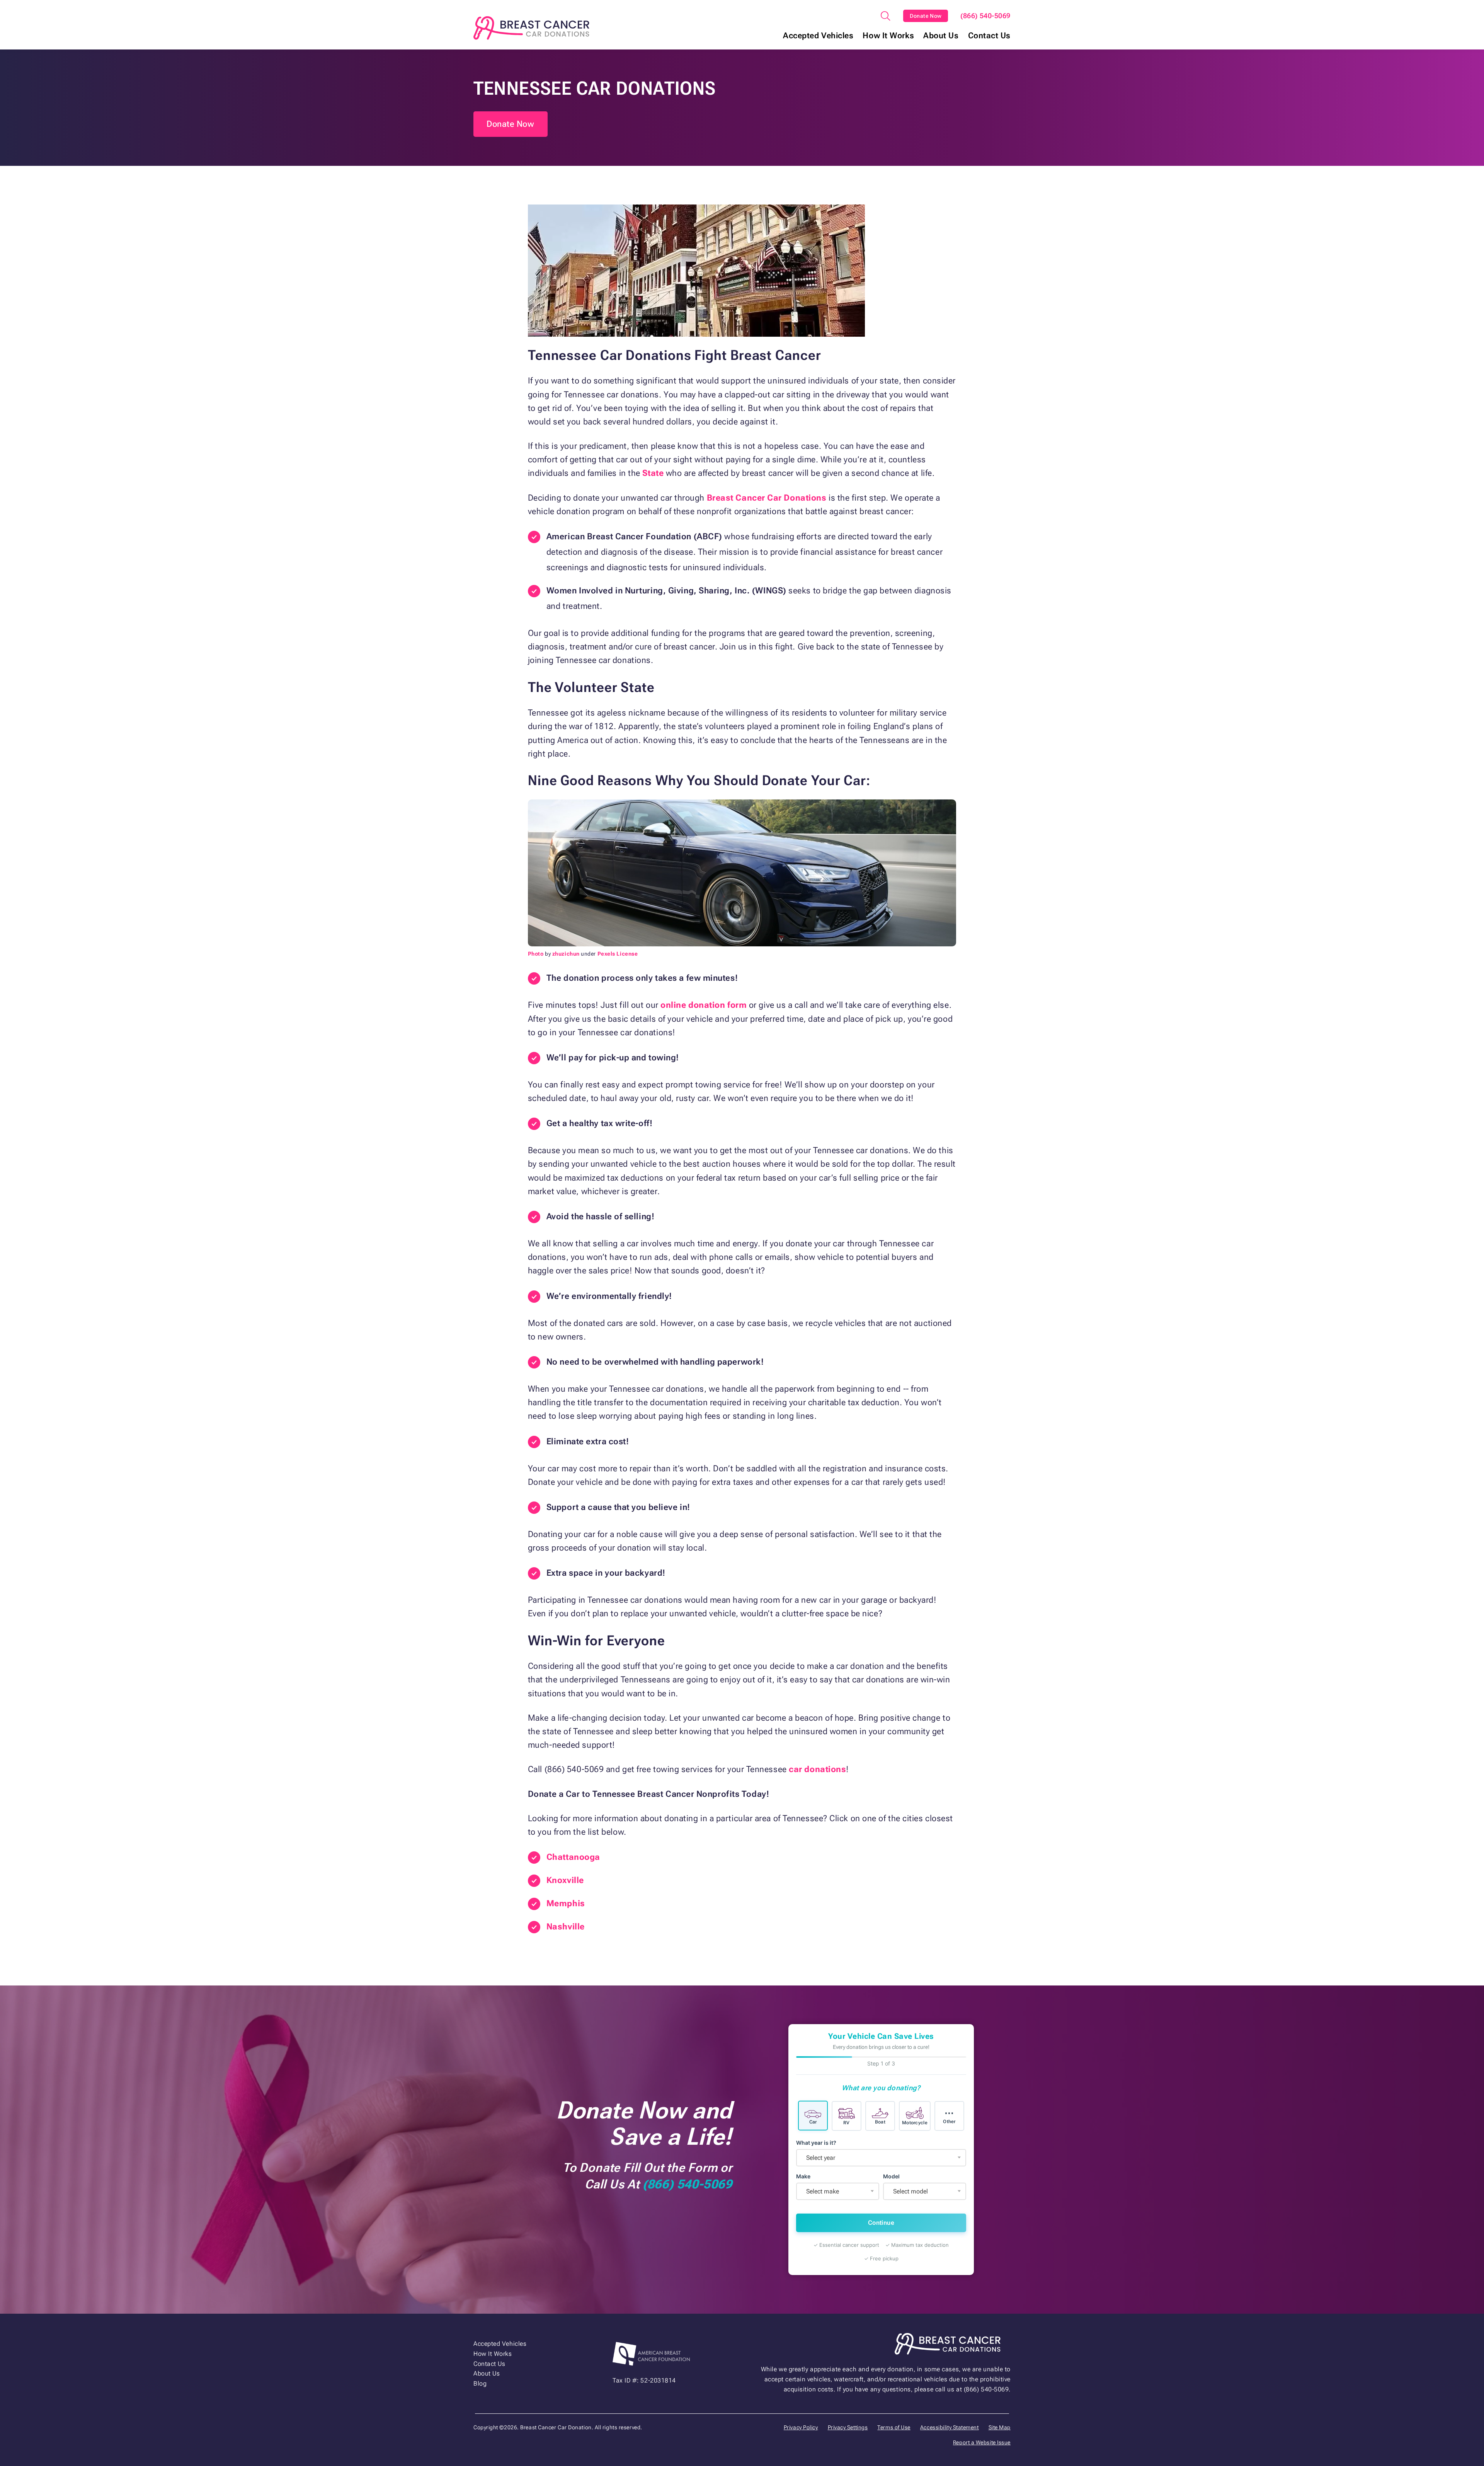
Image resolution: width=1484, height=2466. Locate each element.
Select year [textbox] (821, 2158)
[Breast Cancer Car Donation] (531, 28)
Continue (881, 2223)
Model (891, 2176)
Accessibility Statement (950, 2427)
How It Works (888, 36)
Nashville (566, 1927)
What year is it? (816, 2143)
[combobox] (881, 2158)
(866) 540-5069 (985, 16)
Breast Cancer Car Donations (765, 498)
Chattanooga (573, 1857)
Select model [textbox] (910, 2191)
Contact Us (990, 36)
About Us (941, 36)
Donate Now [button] (511, 124)
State (654, 473)
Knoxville (565, 1880)
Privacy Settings (848, 2427)
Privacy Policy (801, 2427)
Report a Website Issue (982, 2442)
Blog (480, 2383)
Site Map (1000, 2427)
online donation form (703, 1005)
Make (803, 2176)
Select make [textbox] (823, 2191)
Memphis (566, 1903)
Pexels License (618, 954)
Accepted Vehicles (818, 36)
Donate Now (926, 16)
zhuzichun (566, 954)
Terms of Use (894, 2427)
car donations (817, 1769)
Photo (536, 954)
